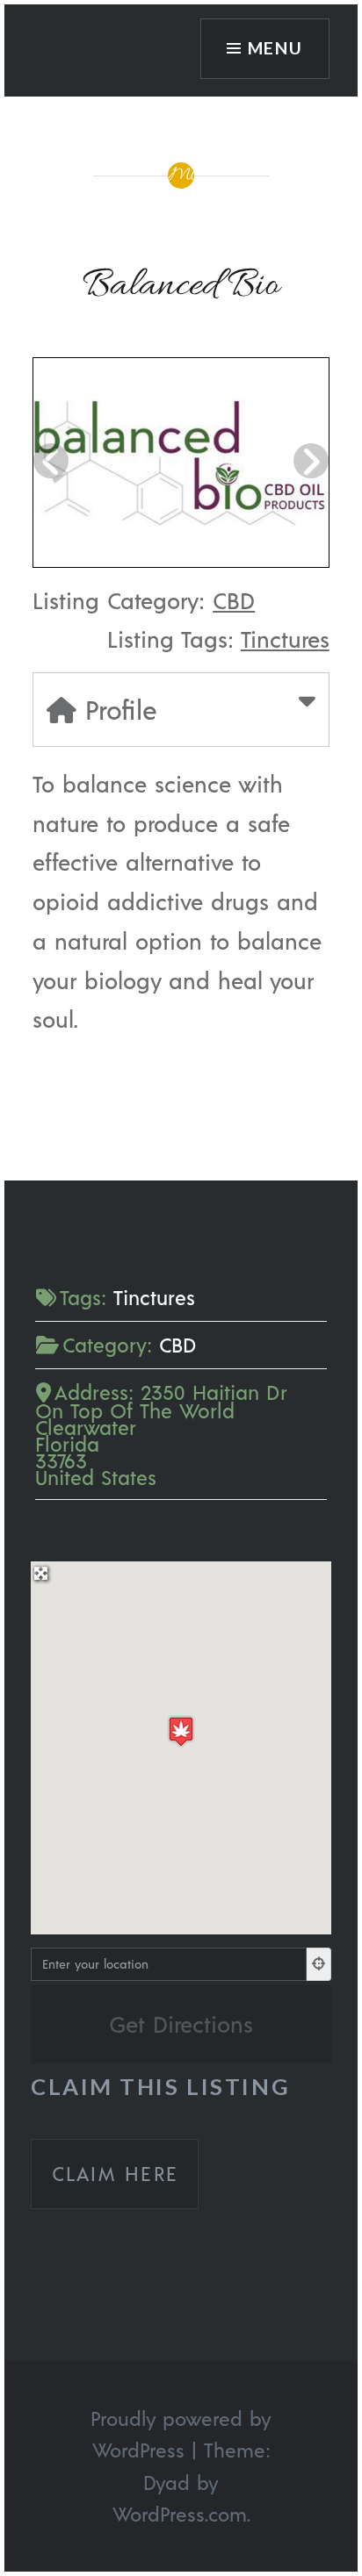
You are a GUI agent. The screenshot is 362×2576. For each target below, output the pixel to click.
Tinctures (285, 639)
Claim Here (115, 2173)
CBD (234, 600)
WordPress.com (180, 2514)
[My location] (319, 1964)
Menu (276, 48)
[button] (181, 1731)
